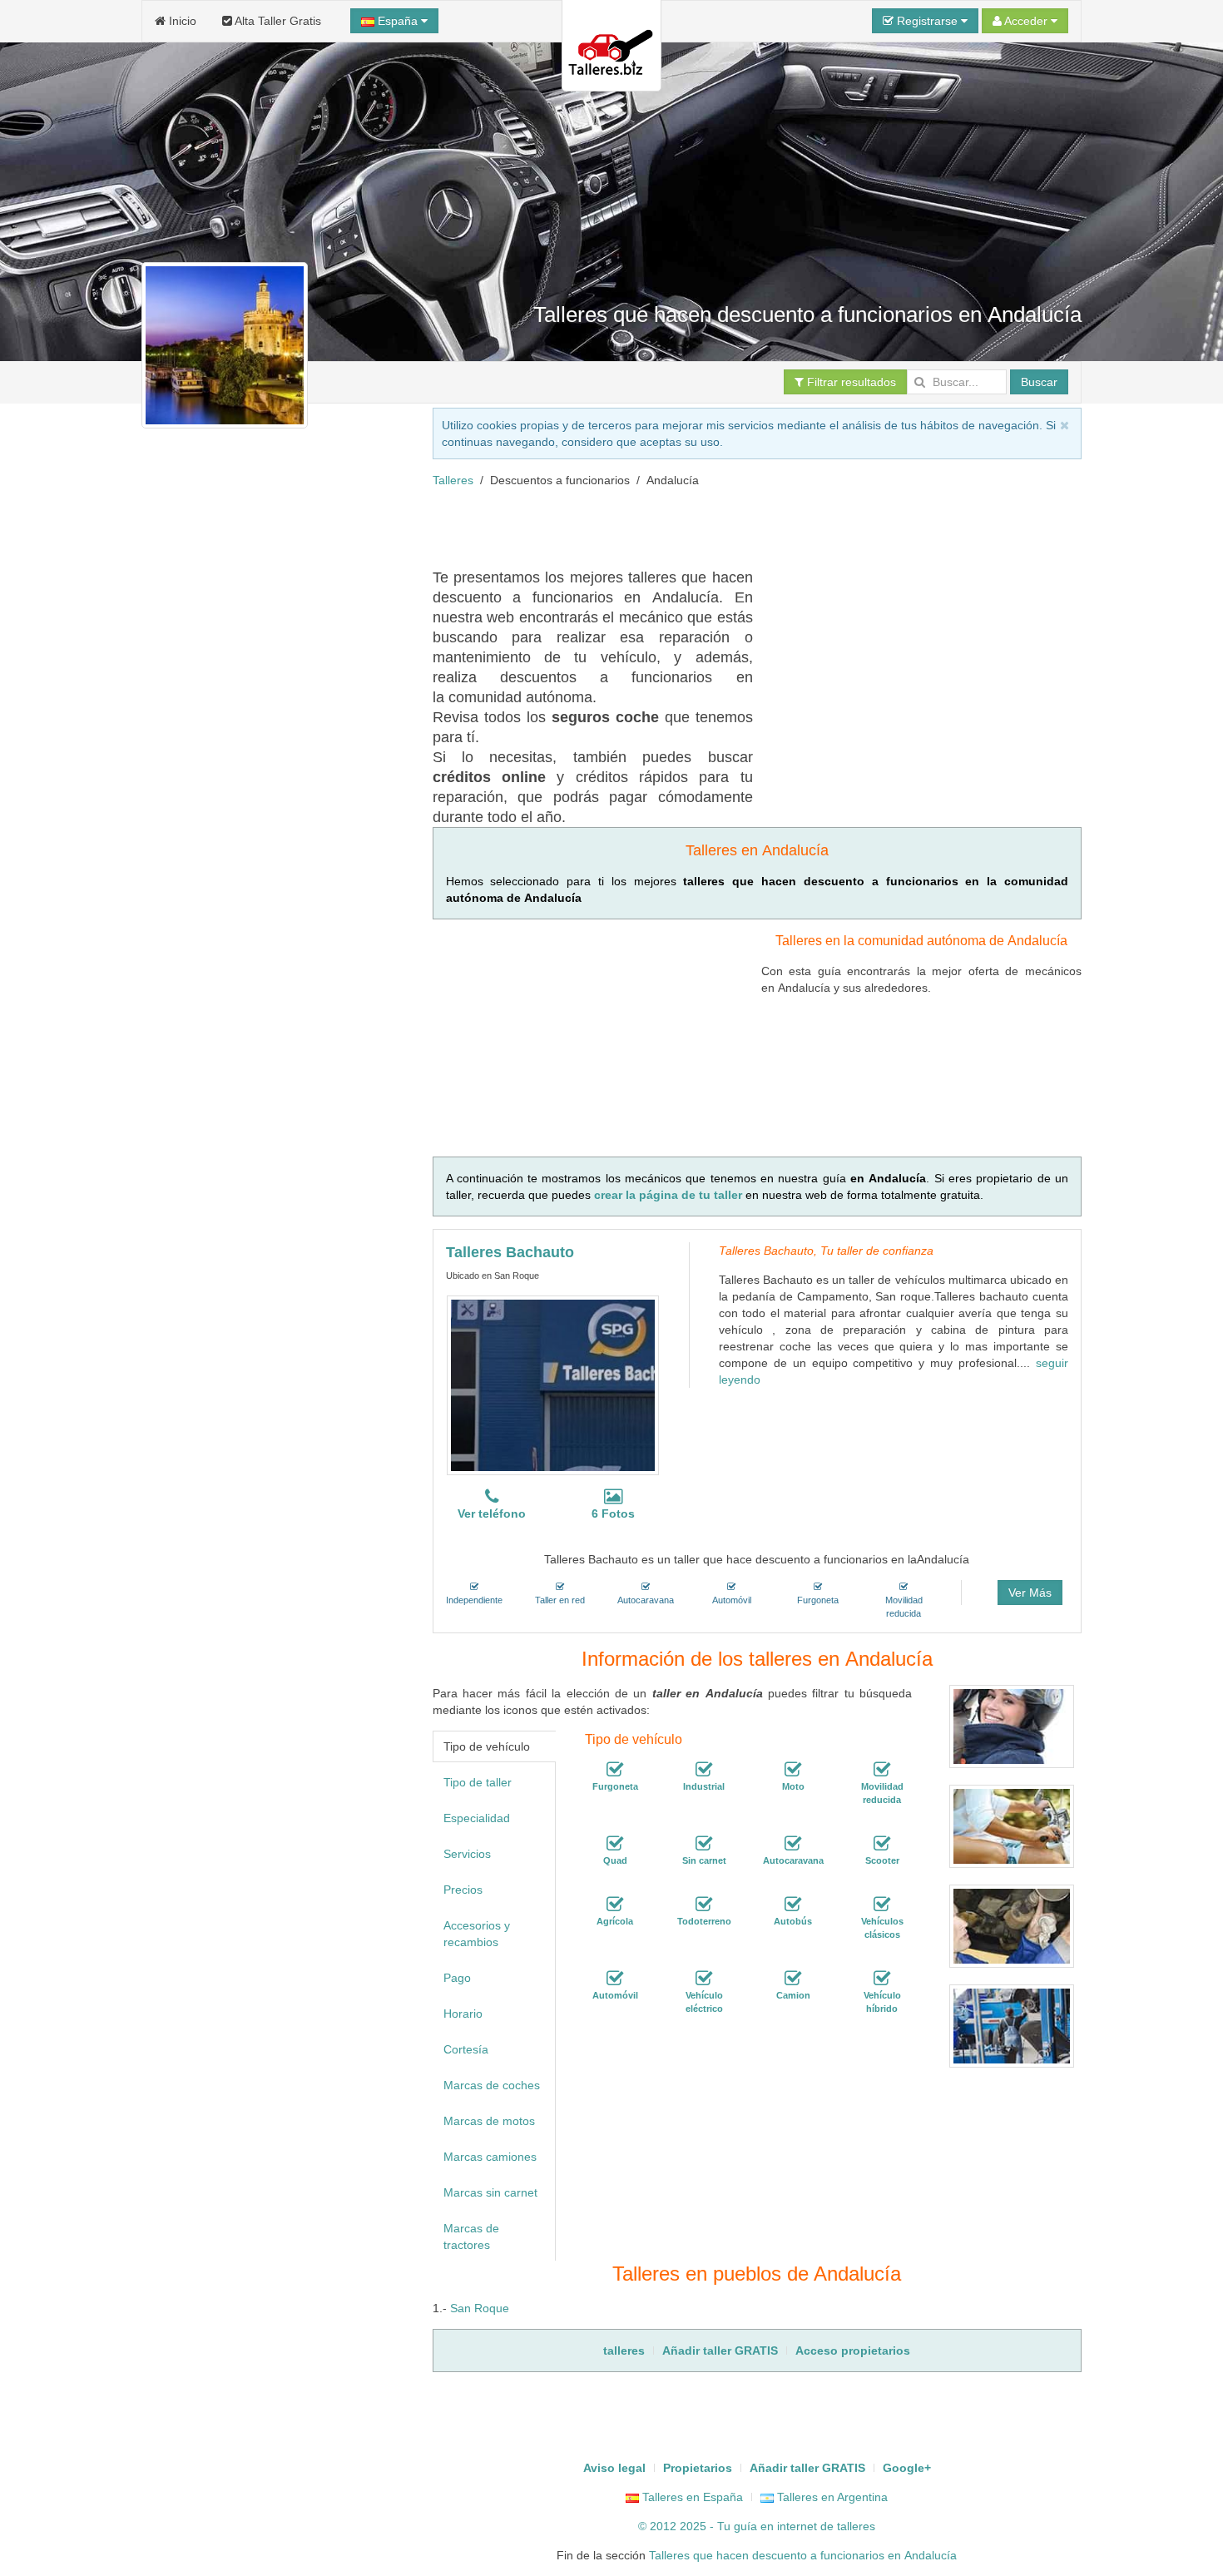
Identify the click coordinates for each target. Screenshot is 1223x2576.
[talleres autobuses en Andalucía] (793, 1905)
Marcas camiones (490, 2157)
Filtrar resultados (850, 382)
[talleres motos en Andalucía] (793, 1770)
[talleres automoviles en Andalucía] (615, 1979)
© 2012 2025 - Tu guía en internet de (738, 2526)
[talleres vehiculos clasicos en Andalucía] (882, 1905)
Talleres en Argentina (831, 2497)
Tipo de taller (478, 1782)
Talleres (453, 480)
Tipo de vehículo (487, 1746)
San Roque (480, 2308)
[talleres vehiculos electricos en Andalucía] (704, 1979)
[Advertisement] (735, 526)
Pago (457, 1978)
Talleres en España (691, 2497)
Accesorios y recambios (477, 1934)
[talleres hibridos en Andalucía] (882, 1979)
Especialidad (477, 1818)
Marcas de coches (492, 2085)
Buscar (1039, 382)
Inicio (181, 21)
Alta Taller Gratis (277, 21)
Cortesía (466, 2049)
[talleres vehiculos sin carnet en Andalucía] (704, 1844)
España (398, 21)
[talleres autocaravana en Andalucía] (793, 1844)
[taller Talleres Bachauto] (553, 1385)
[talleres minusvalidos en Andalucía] (882, 1770)
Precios (463, 1890)
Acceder (1026, 21)
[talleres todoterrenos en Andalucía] (704, 1905)
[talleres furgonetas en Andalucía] (615, 1770)
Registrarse (927, 21)
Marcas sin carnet (490, 2192)
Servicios (467, 1854)
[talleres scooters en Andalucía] (882, 1844)
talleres (856, 2526)
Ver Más (1030, 1593)
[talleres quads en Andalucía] (615, 1844)
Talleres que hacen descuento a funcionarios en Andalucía (803, 2555)
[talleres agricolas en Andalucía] (615, 1905)
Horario (463, 2014)
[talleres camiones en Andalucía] (793, 1979)
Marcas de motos (489, 2121)
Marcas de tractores (471, 2237)
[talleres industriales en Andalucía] (704, 1770)
